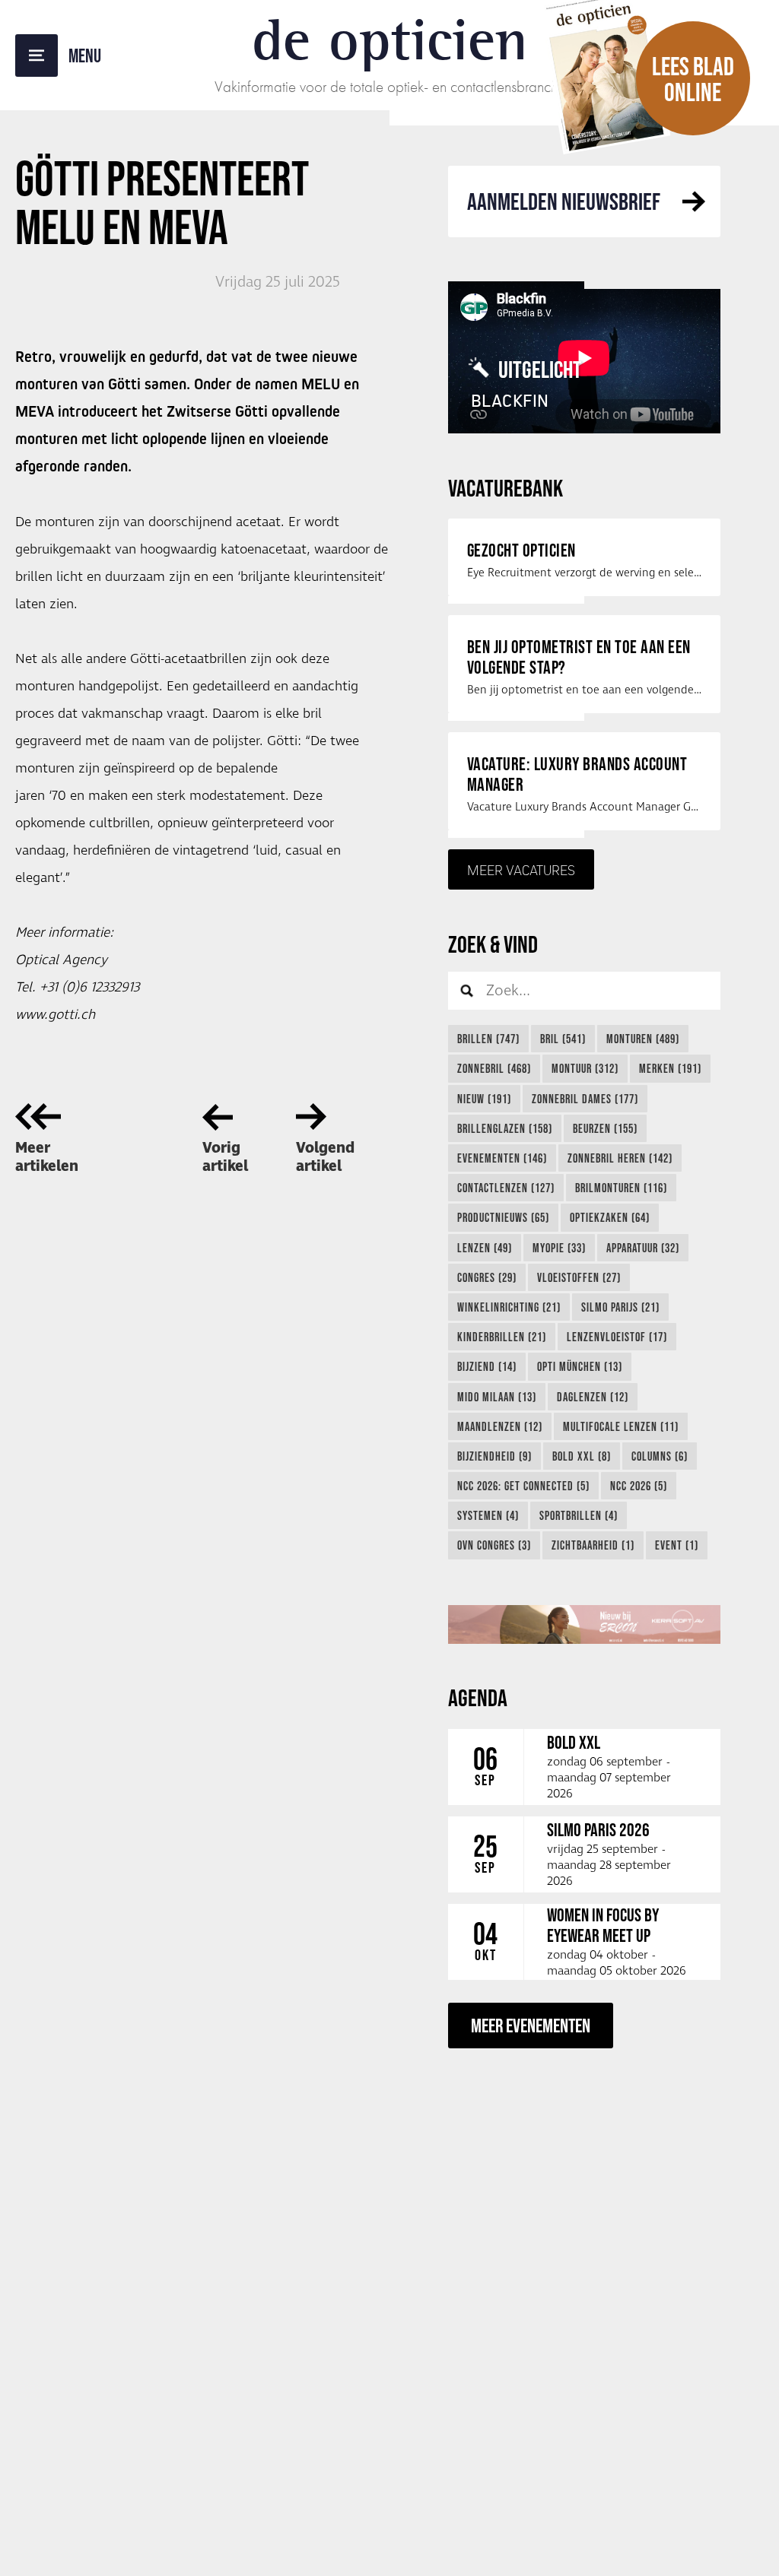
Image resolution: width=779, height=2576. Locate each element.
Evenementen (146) (502, 1158)
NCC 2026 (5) (639, 1486)
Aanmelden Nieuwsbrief (564, 201)
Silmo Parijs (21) (620, 1307)
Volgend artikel (325, 1157)
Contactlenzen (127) (506, 1188)
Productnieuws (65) (503, 1217)
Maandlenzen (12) (500, 1426)
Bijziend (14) (487, 1366)
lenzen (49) (485, 1248)
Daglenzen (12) (593, 1397)
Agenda (478, 1697)
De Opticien (390, 40)
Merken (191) (670, 1068)
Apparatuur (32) (643, 1248)
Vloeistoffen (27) (579, 1277)
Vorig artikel (225, 1157)
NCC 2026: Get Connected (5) (523, 1486)
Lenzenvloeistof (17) (617, 1337)
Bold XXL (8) (582, 1456)
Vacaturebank (506, 488)
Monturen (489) (643, 1039)
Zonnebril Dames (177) (585, 1099)
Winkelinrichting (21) (509, 1307)
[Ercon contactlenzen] (584, 1624)
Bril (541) (563, 1039)
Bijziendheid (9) (494, 1456)
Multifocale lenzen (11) (621, 1426)
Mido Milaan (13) (497, 1397)
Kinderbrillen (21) (502, 1337)
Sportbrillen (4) (579, 1515)
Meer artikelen (47, 1157)
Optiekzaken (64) (610, 1217)
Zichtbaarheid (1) (593, 1545)
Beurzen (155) (605, 1128)
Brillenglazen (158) (505, 1128)
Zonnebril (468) (494, 1068)
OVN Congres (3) (494, 1545)
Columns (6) (660, 1456)
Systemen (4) (488, 1515)
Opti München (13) (580, 1366)
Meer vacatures (521, 870)
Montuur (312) (585, 1068)
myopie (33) (559, 1248)
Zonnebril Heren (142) (620, 1158)
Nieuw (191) (484, 1099)
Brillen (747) (488, 1039)
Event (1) (677, 1545)
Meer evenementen (531, 2025)
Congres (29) (487, 1277)
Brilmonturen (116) (621, 1188)
